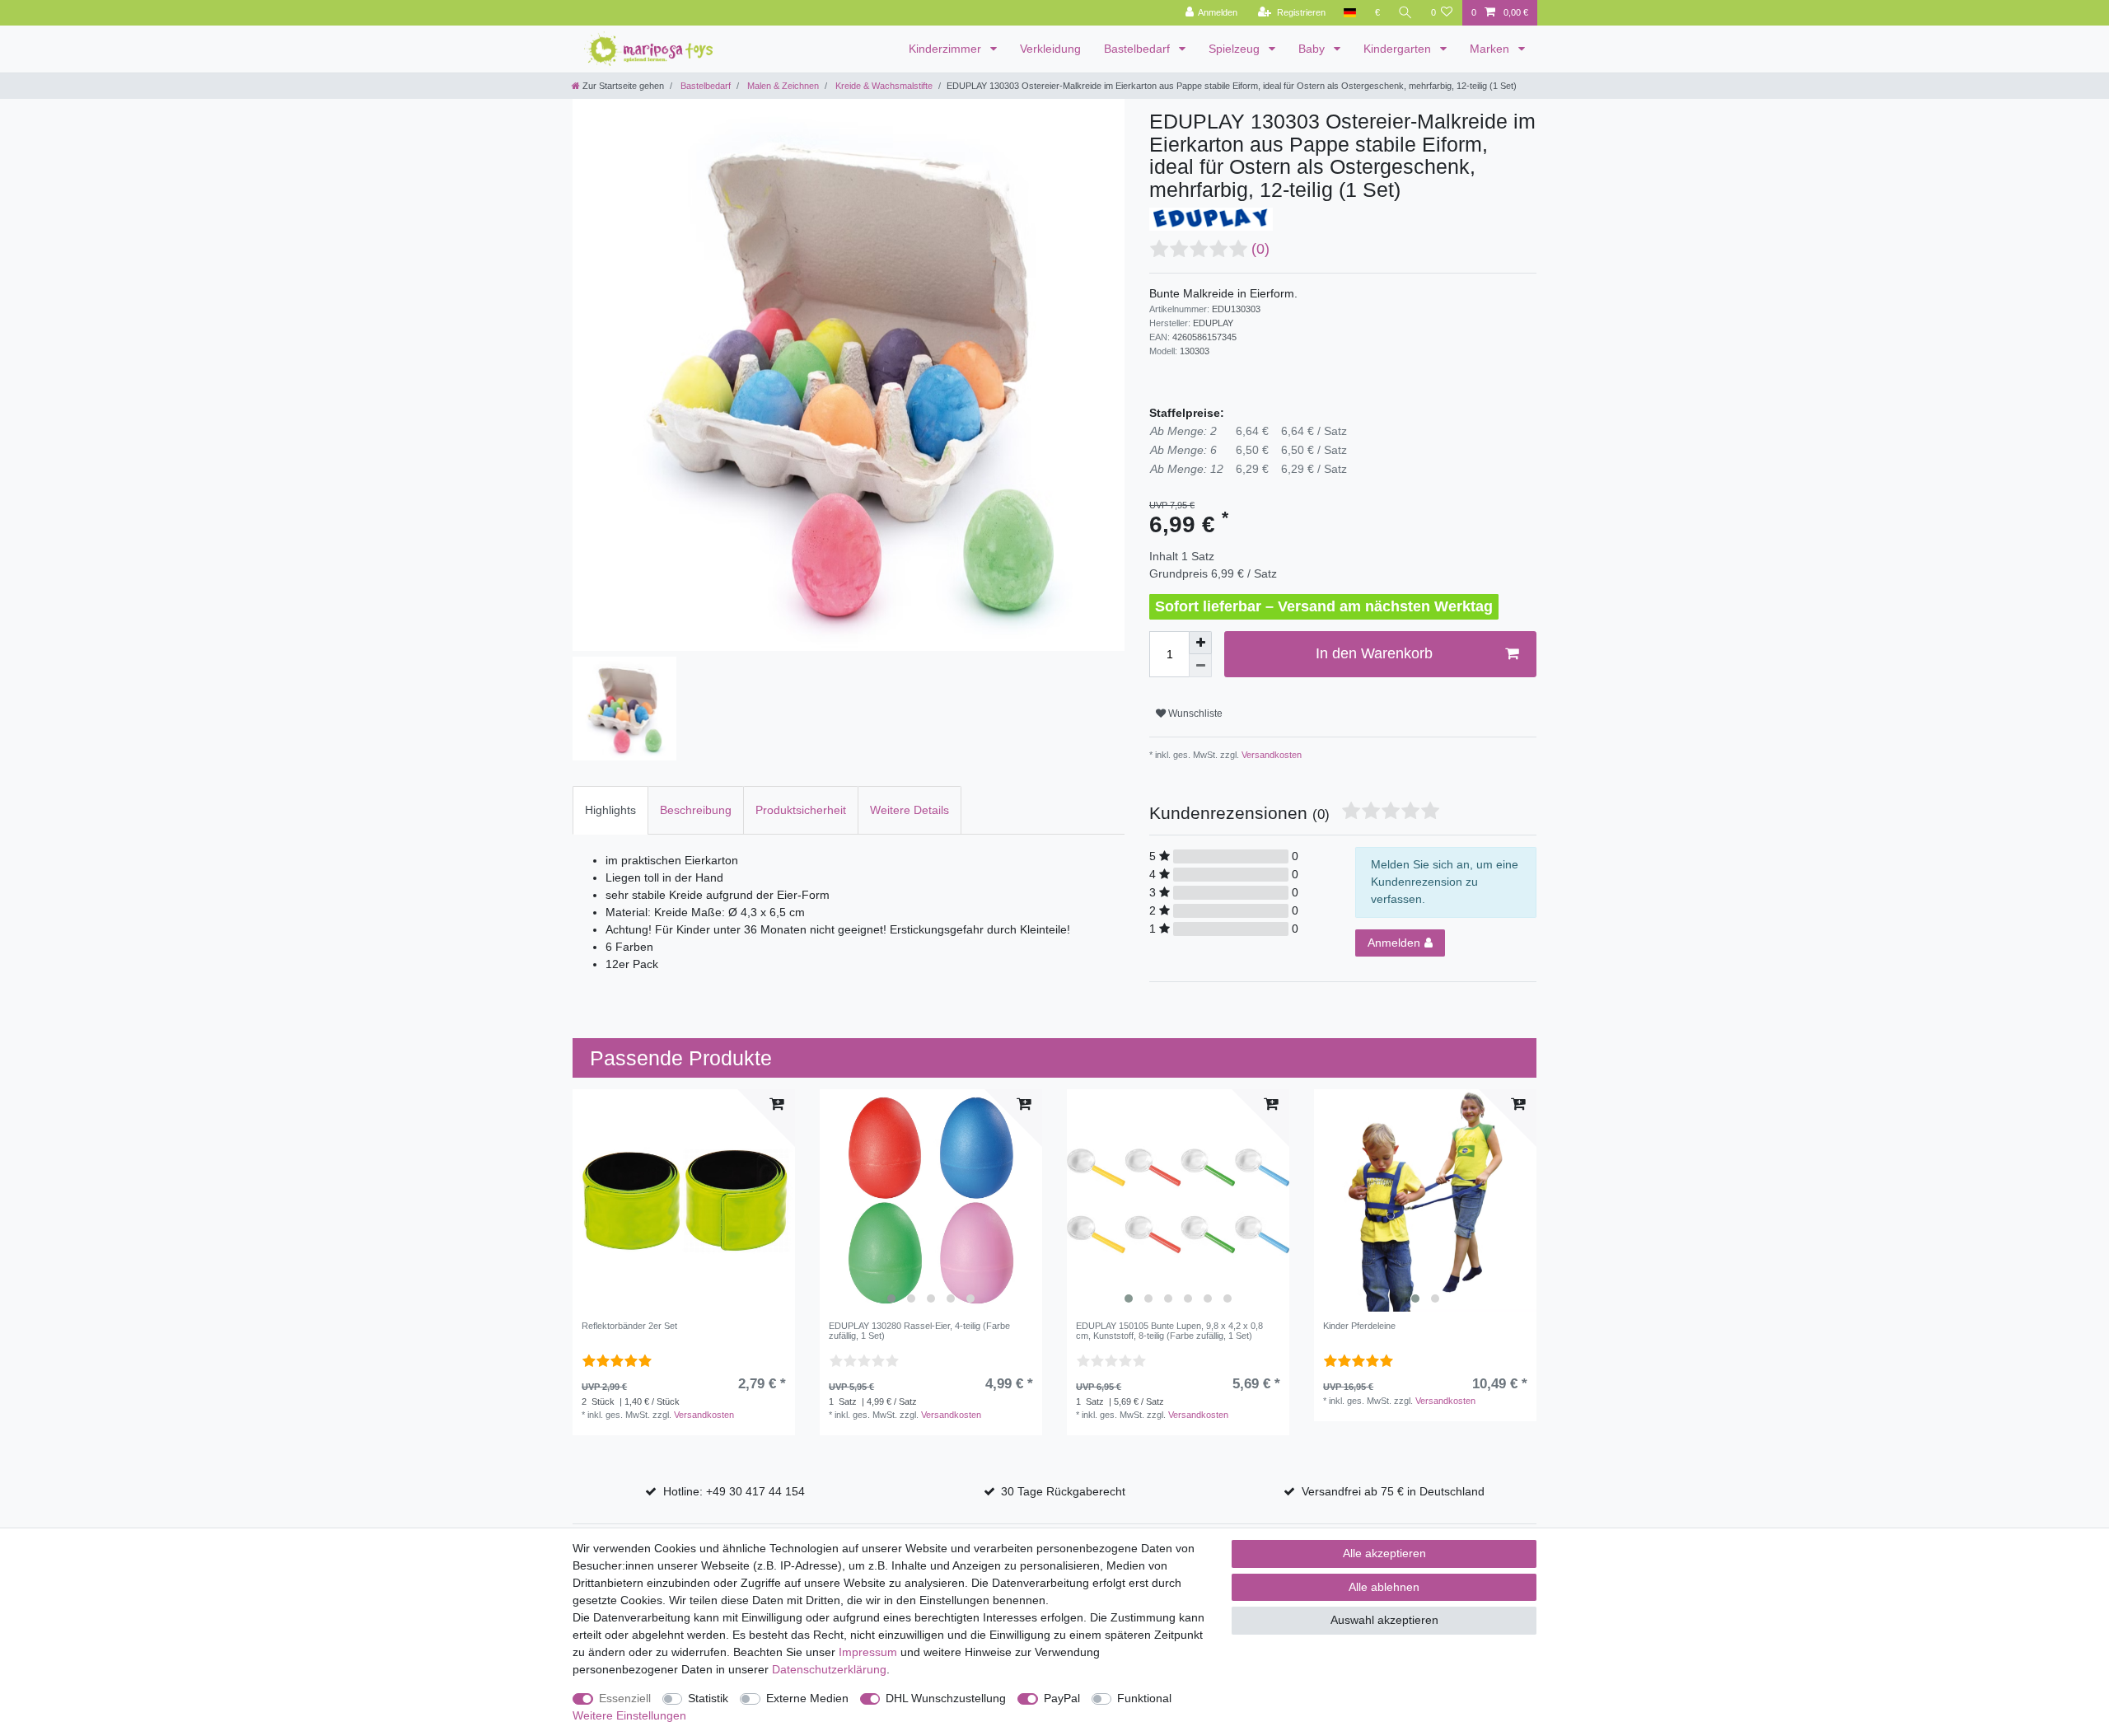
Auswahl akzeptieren (1384, 1620)
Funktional (1144, 1698)
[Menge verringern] (1200, 666)
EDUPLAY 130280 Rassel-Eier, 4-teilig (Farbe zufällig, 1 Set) (919, 1331)
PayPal (1062, 1698)
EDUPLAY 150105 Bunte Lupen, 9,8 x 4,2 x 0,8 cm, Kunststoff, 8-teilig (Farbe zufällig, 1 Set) (1169, 1331)
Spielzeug (1236, 49)
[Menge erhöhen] (1200, 643)
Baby (1313, 49)
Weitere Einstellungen (629, 1715)
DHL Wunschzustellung (946, 1698)
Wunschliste (1194, 714)
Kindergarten (1399, 49)
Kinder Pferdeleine (1359, 1326)
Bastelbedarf (1139, 49)
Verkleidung (1050, 49)
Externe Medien (807, 1698)
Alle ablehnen (1384, 1587)
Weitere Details (910, 810)
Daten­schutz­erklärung (829, 1669)
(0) (1260, 249)
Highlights (610, 810)
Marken (1491, 49)
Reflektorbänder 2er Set (629, 1326)
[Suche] (1405, 13)
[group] (931, 1200)
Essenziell (625, 1698)
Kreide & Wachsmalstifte (883, 86)
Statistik (708, 1698)
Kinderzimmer (947, 49)
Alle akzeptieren (1384, 1553)
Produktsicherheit (801, 810)
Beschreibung (696, 810)
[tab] (610, 810)
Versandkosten (1270, 755)
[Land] (1350, 13)
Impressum (868, 1652)
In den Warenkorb (1374, 653)
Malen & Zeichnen (782, 86)
